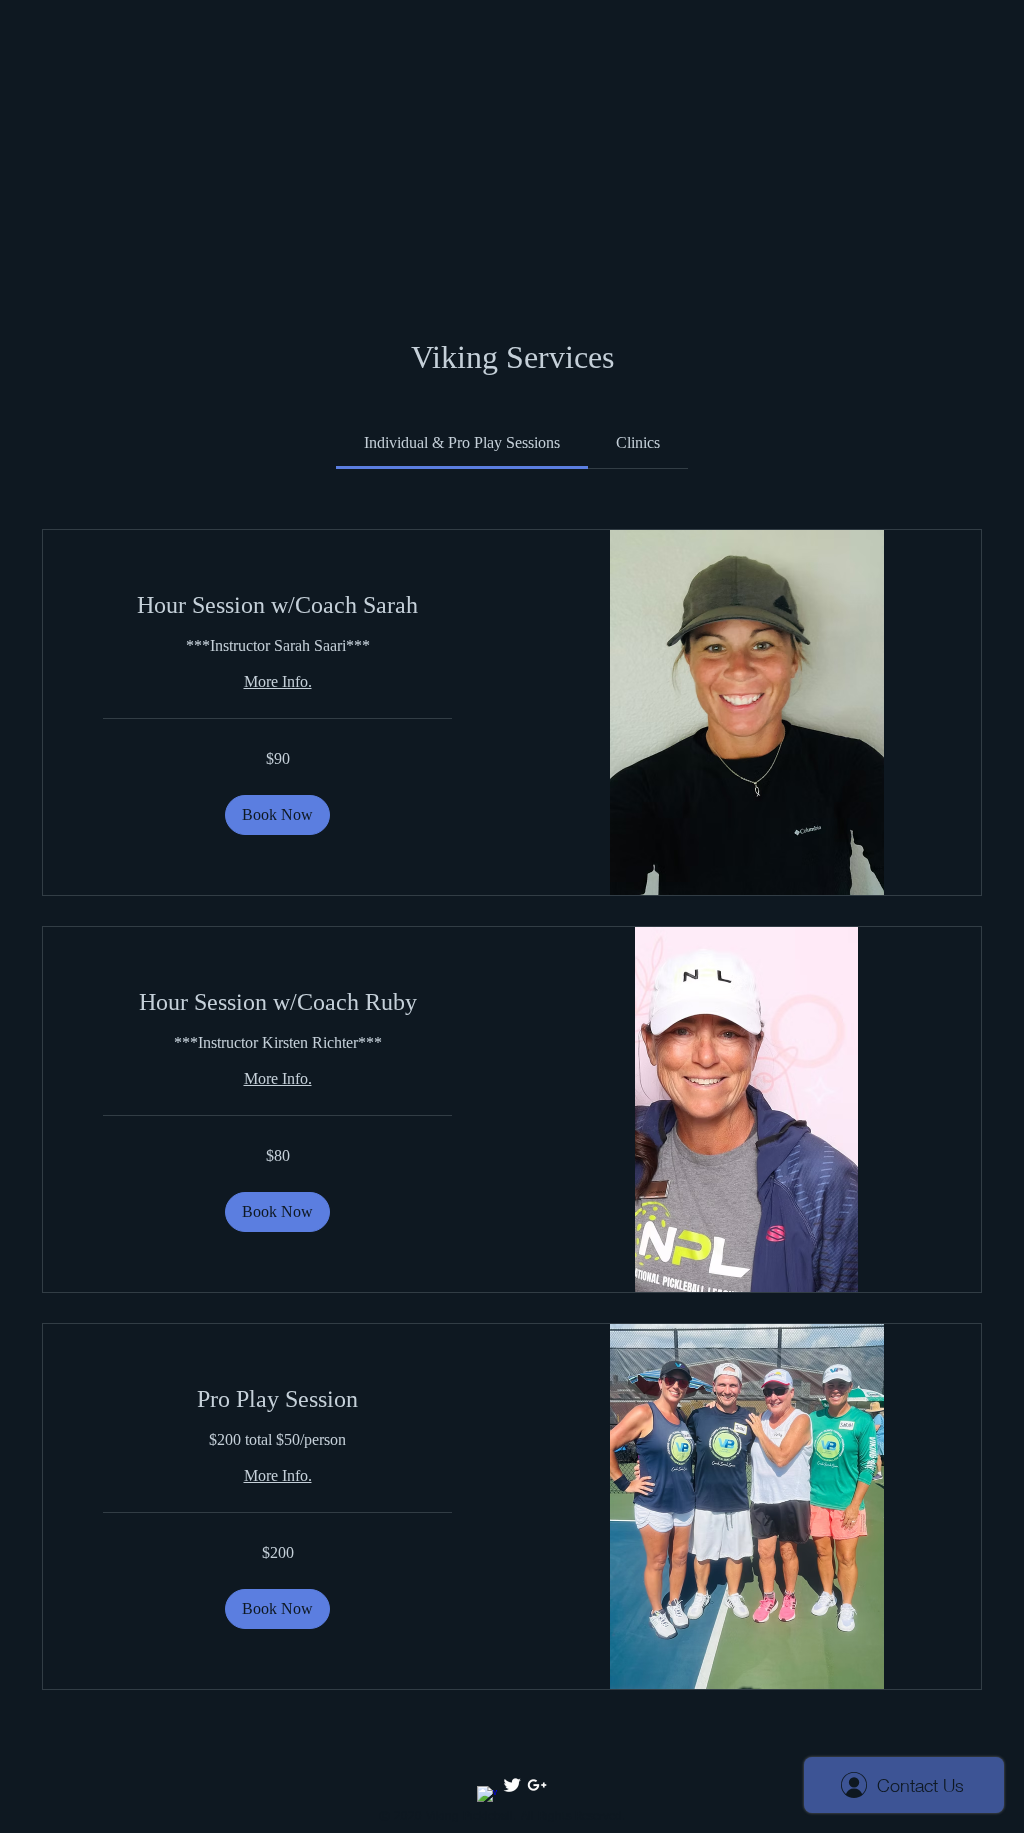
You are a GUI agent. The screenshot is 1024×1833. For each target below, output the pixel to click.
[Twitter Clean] (512, 1785)
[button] (277, 815)
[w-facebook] (487, 1796)
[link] (462, 442)
